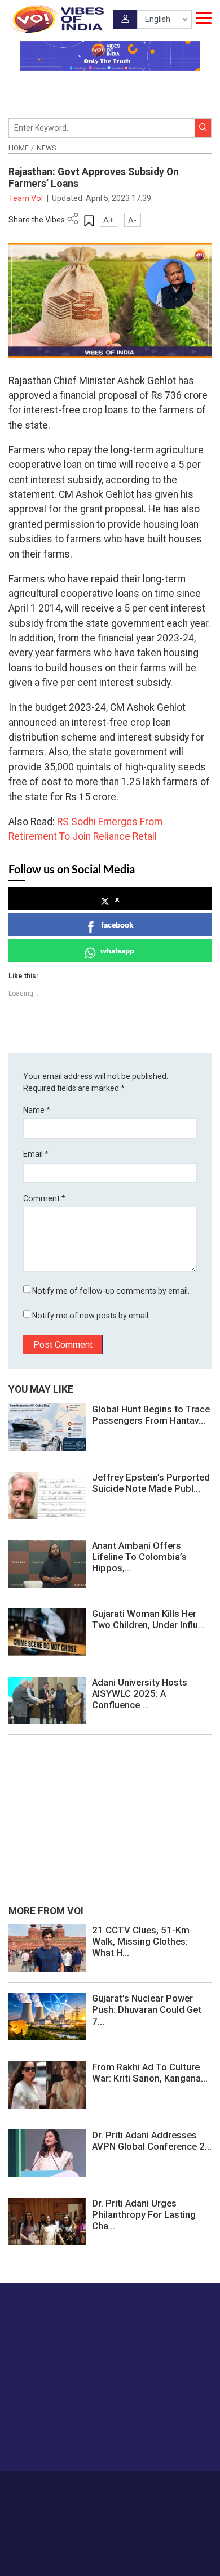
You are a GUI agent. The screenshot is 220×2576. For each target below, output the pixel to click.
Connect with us (65, 2440)
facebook (117, 924)
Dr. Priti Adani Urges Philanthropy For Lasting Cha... (144, 2214)
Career (59, 2487)
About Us (93, 2487)
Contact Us (134, 2487)
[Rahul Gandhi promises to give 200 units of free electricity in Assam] (47, 1947)
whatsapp (117, 950)
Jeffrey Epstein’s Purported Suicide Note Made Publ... (151, 1483)
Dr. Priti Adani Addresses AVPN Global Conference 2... (152, 2141)
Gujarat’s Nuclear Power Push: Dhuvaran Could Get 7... (147, 2009)
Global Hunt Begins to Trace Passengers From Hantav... (151, 1415)
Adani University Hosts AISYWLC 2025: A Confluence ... (140, 1693)
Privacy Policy (93, 2499)
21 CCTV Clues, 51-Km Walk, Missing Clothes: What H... (141, 1941)
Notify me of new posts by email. (91, 1316)
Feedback (176, 2487)
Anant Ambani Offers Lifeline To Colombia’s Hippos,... (139, 1557)
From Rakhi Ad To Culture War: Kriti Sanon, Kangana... (150, 2073)
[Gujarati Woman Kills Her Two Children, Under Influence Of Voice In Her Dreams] (47, 1632)
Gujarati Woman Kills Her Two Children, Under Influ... (148, 1619)
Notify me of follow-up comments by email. (111, 1291)
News (46, 148)
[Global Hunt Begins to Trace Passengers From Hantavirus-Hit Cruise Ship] (47, 1427)
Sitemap (136, 2499)
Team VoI (27, 198)
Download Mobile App (110, 2548)
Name (37, 1110)
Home (19, 148)
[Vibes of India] (56, 19)
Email (36, 1154)
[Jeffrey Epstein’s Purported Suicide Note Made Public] (47, 1495)
